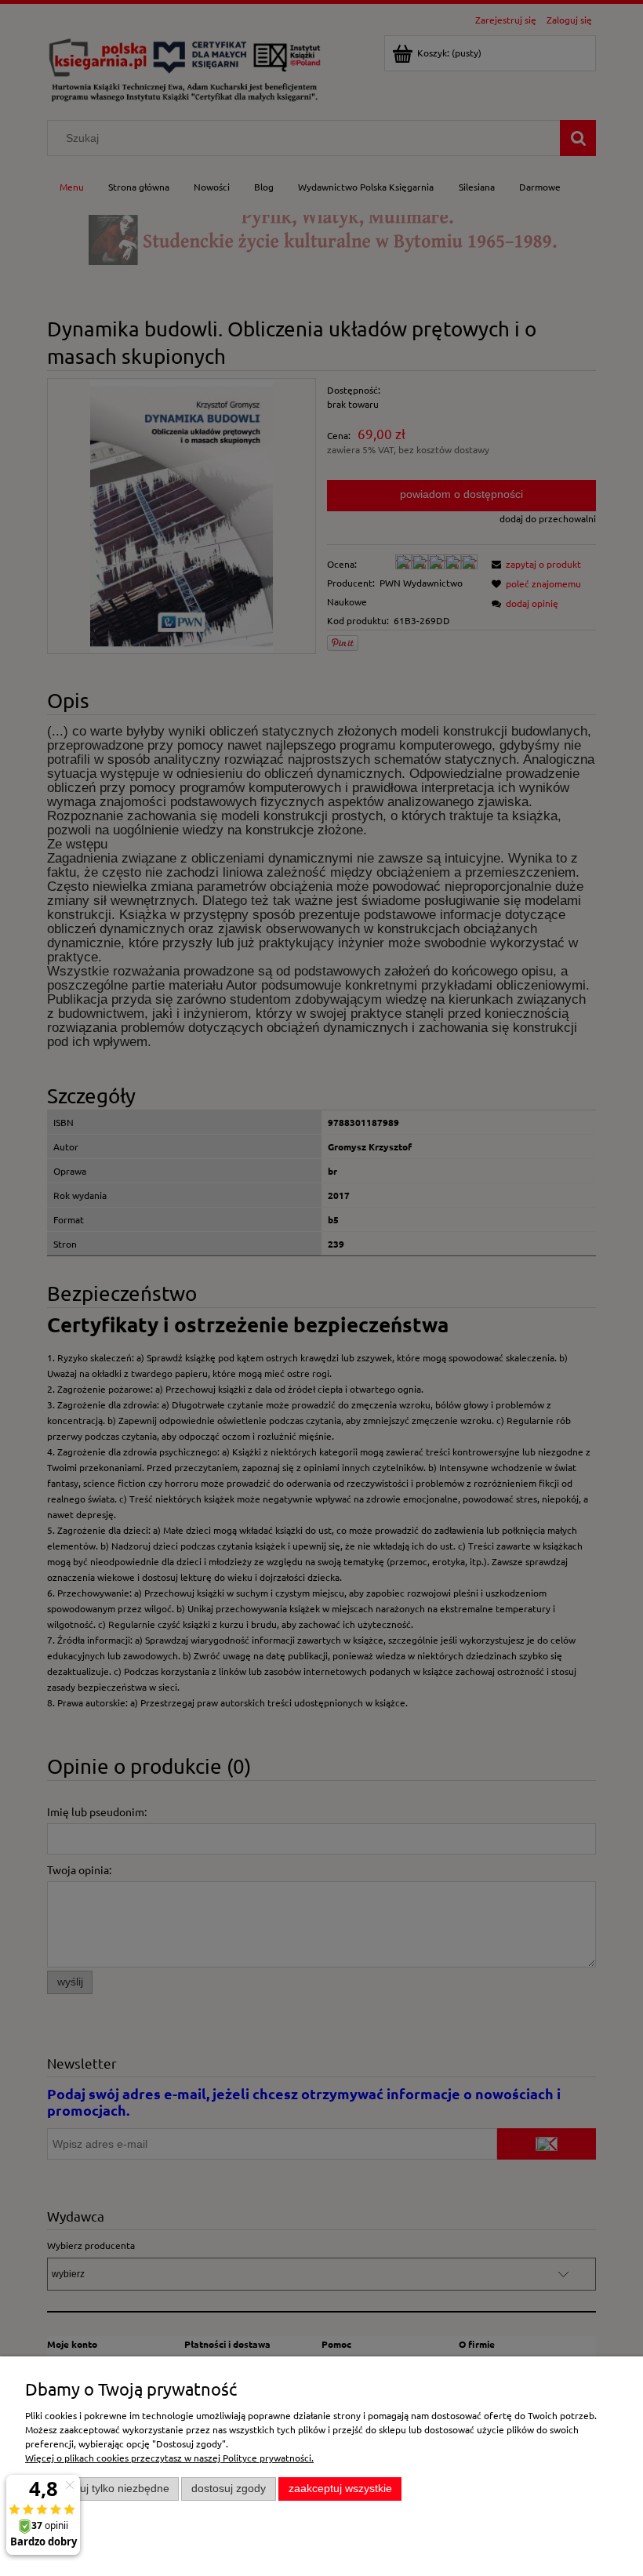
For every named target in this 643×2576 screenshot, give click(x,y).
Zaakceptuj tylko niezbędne (102, 2489)
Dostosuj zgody (229, 2489)
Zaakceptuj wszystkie (340, 2489)
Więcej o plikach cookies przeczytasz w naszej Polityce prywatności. (169, 2458)
